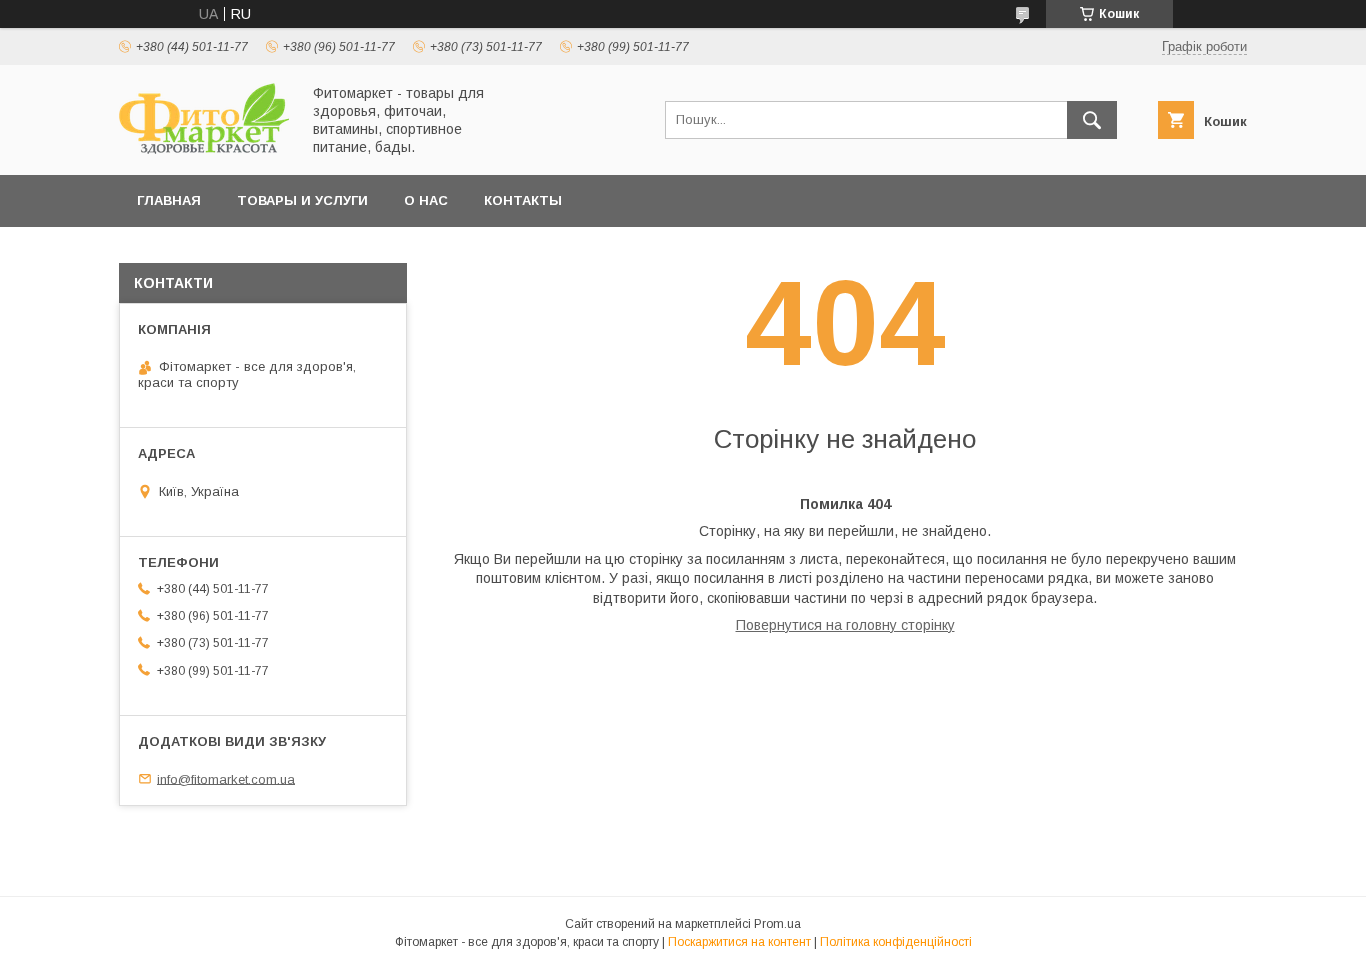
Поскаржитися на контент (739, 942)
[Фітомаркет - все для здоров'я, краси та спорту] (204, 149)
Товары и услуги (302, 200)
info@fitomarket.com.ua (226, 778)
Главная (169, 200)
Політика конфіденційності (896, 942)
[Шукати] (1092, 120)
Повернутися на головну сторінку (845, 625)
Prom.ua (777, 924)
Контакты (523, 200)
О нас (426, 200)
